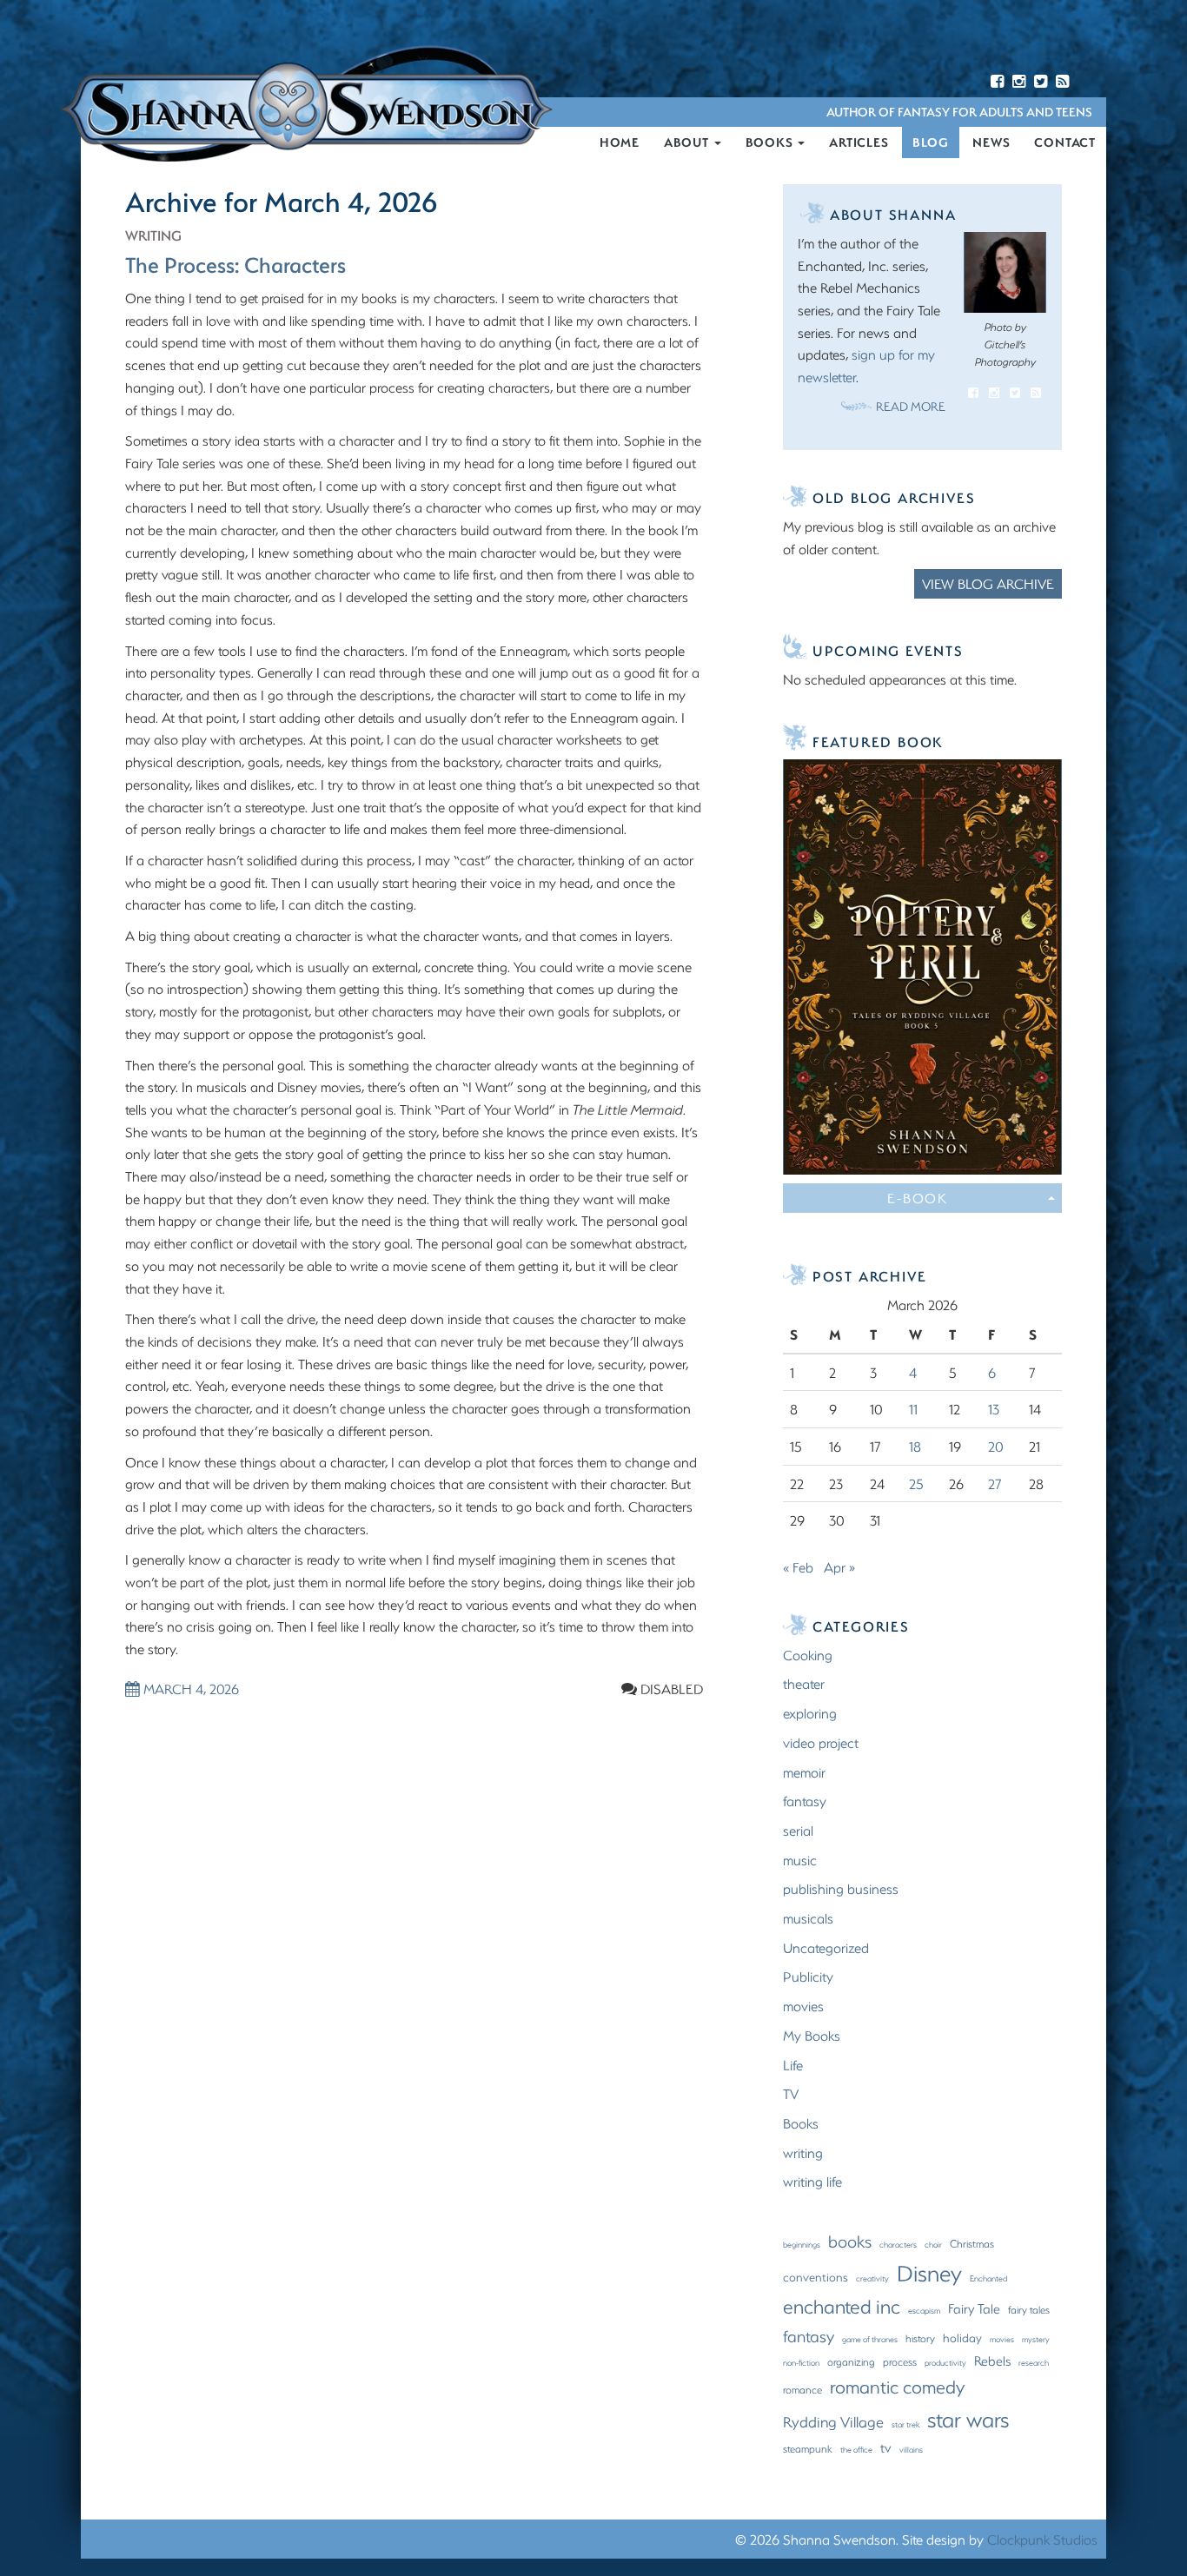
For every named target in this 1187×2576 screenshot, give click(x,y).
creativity (872, 2278)
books (850, 2241)
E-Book (918, 1198)
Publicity (808, 1976)
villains (911, 2449)
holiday (962, 2338)
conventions (816, 2277)
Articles (859, 142)
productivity (945, 2362)
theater (804, 1683)
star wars (968, 2419)
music (800, 1860)
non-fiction (801, 2362)
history (920, 2338)
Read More (911, 406)
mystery (1036, 2339)
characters (898, 2244)
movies (803, 2006)
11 (913, 1409)
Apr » (839, 1567)
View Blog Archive (988, 583)
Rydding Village (833, 2421)
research (1034, 2362)
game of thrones (870, 2339)
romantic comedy (897, 2386)
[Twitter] (1041, 82)
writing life (812, 2181)
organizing (851, 2361)
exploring (810, 1713)
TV (791, 2093)
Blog (930, 142)
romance (802, 2389)
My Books (812, 2035)
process (900, 2361)
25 (916, 1483)
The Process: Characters (235, 264)
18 (915, 1446)
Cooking (808, 1655)
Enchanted (988, 2278)
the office (856, 2449)
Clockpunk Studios (1042, 2539)
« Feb (798, 1567)
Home (620, 142)
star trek (905, 2424)
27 (995, 1483)
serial (798, 1830)
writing (153, 235)
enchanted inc (842, 2306)
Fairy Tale (974, 2308)
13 (994, 1409)
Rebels (992, 2361)
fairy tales (1029, 2309)
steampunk (808, 2448)
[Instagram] (1019, 82)
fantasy (805, 1801)
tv (886, 2447)
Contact (1065, 142)
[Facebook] (997, 82)
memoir (804, 1772)
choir (933, 2244)
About (688, 142)
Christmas (972, 2243)
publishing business (841, 1888)
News (991, 142)
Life (793, 2065)
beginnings (802, 2244)
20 (996, 1446)
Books (771, 142)
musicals (808, 1918)
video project (821, 1742)
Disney (929, 2273)
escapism (924, 2310)
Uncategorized (826, 1947)
